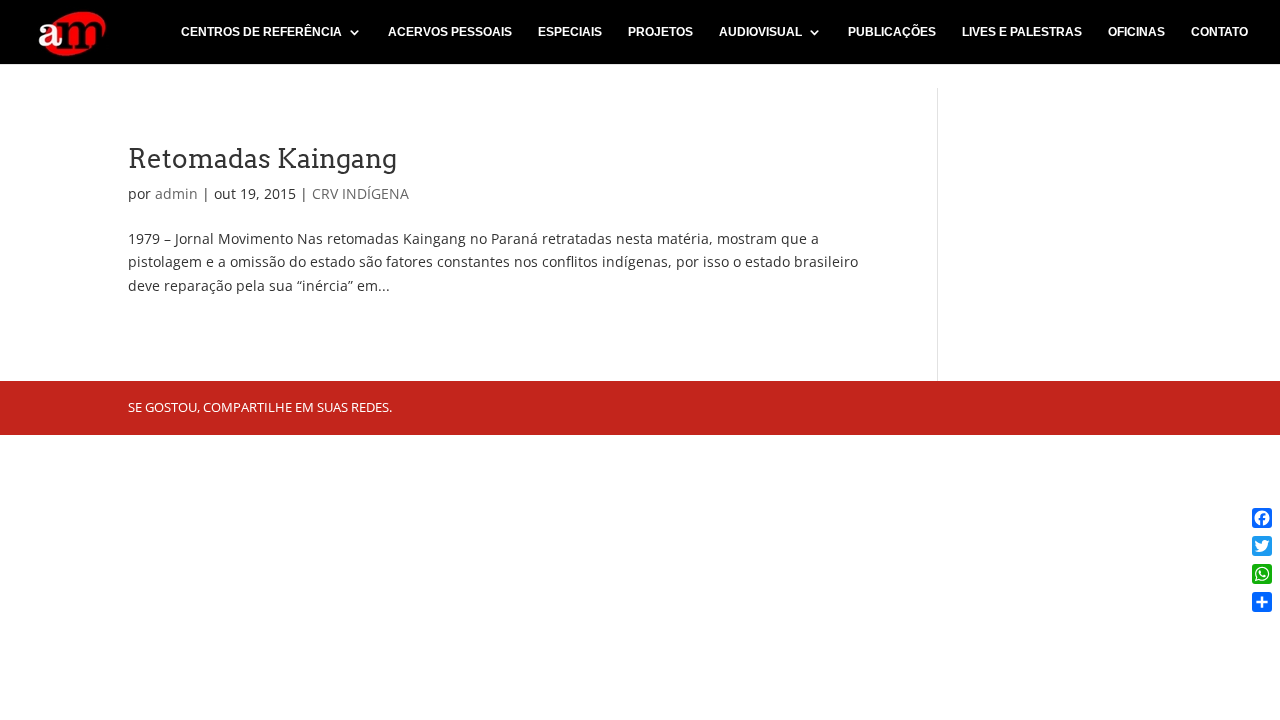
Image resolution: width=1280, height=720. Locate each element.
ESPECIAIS (570, 32)
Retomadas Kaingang (262, 158)
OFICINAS (1136, 32)
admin (176, 193)
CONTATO (1219, 32)
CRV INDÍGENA (360, 193)
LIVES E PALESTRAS (1022, 32)
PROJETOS (660, 32)
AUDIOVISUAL (760, 32)
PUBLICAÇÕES (892, 32)
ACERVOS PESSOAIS (450, 32)
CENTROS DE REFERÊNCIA (261, 32)
